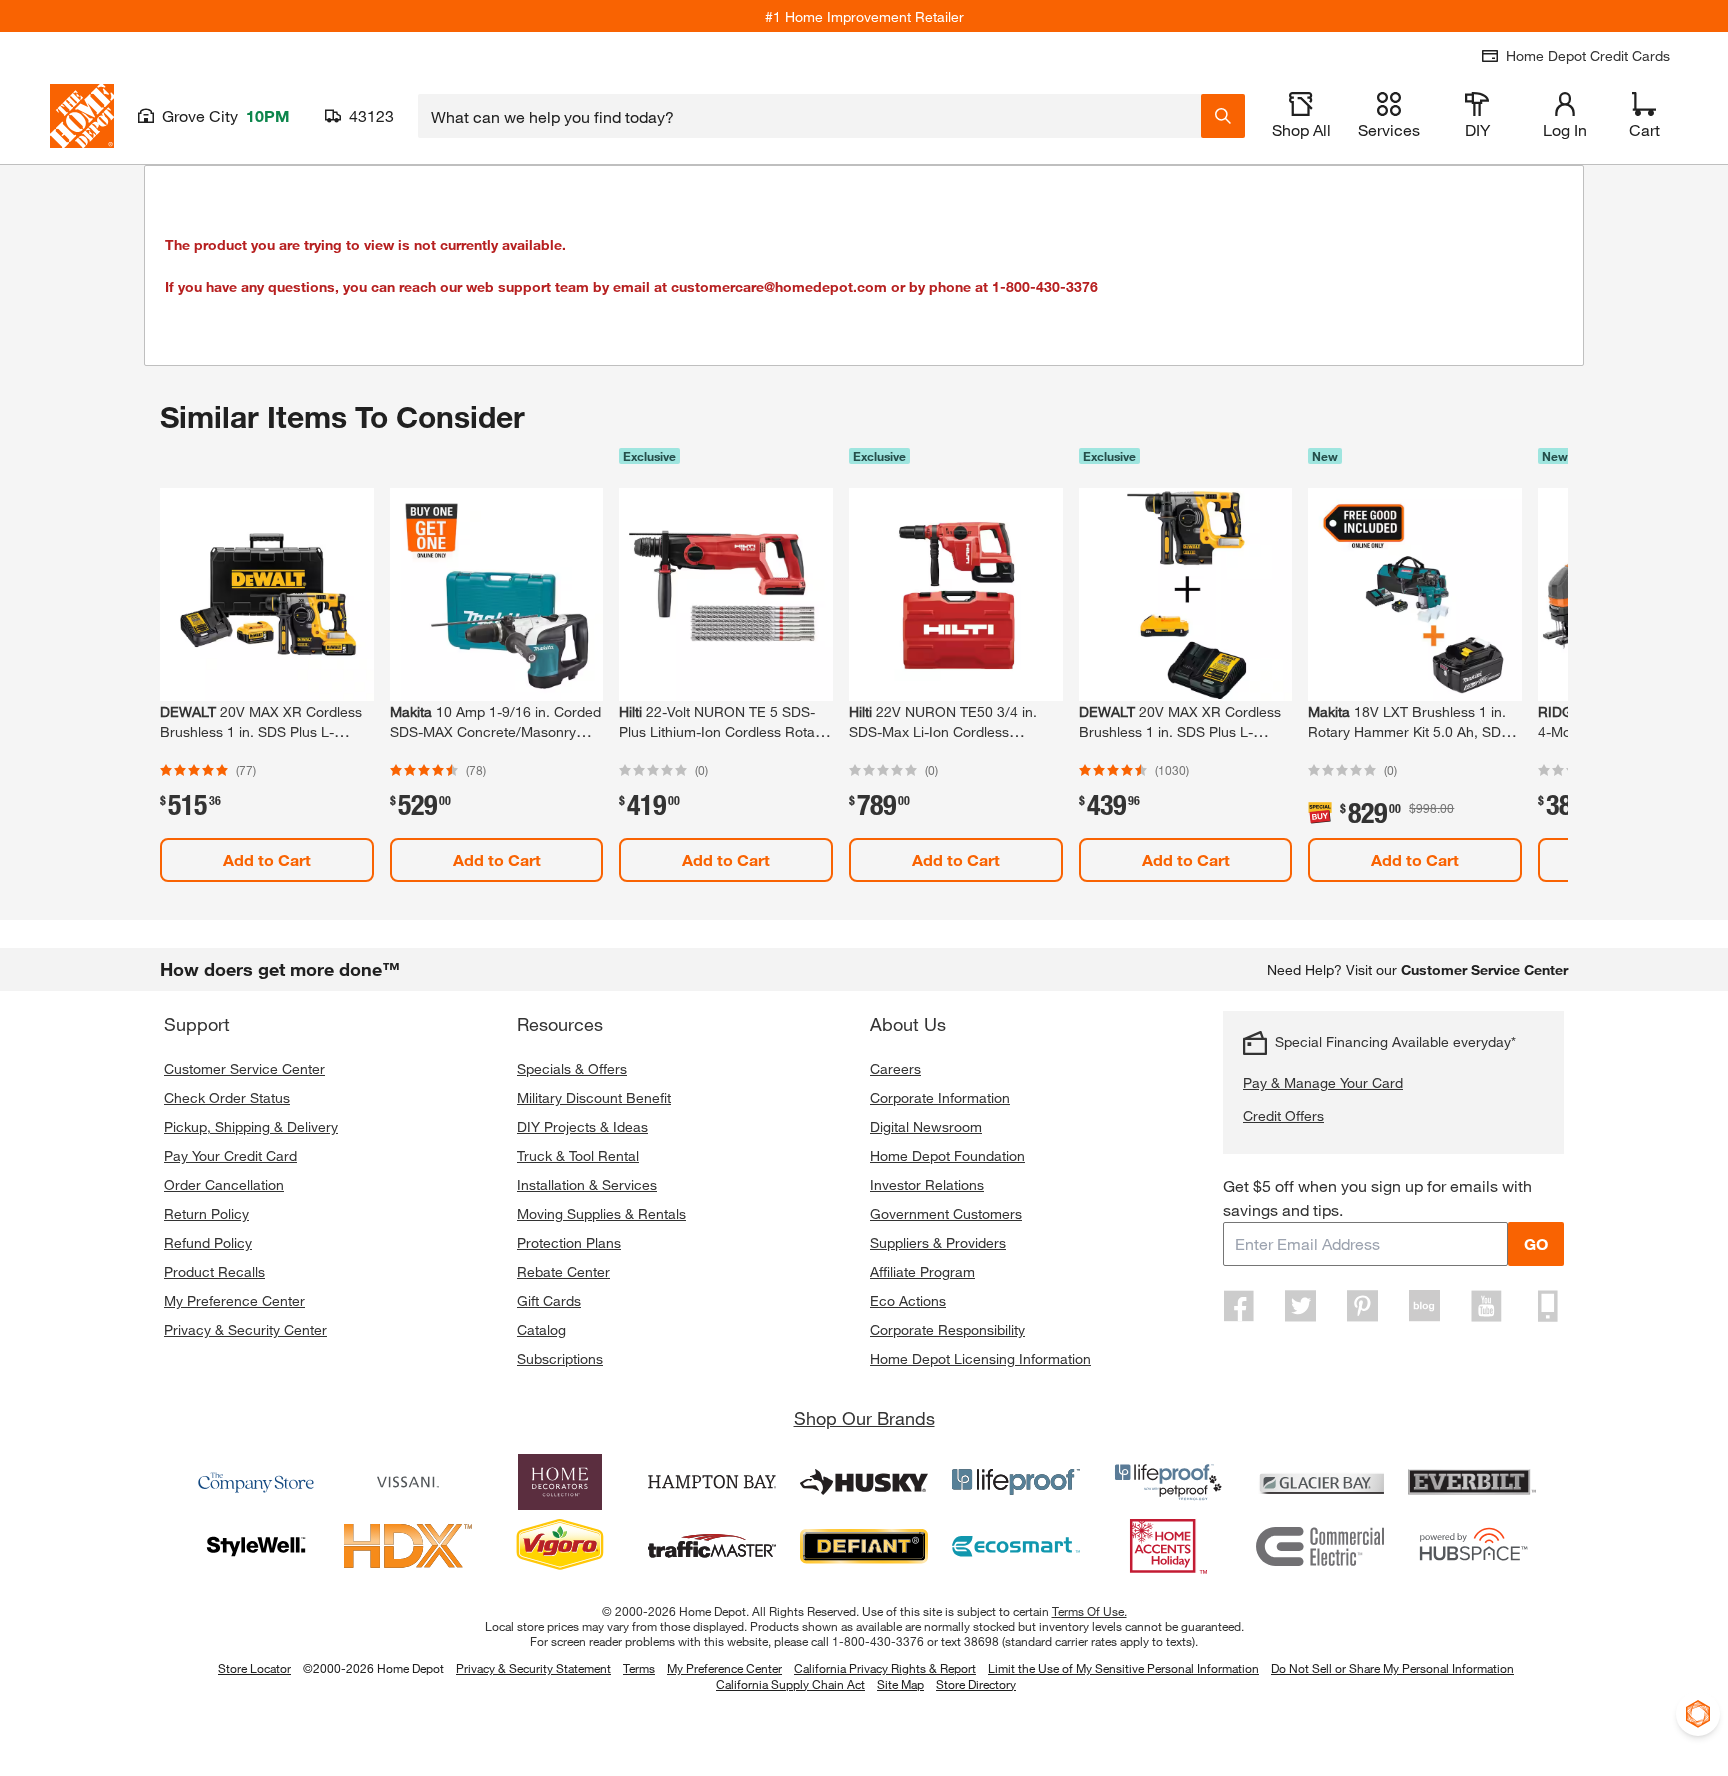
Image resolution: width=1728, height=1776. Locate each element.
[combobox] (809, 116)
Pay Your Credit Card (230, 1155)
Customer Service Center (244, 1068)
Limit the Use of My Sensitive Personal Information (1123, 1668)
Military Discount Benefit (594, 1097)
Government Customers (946, 1213)
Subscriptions (560, 1358)
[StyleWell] (256, 1546)
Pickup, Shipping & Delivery (251, 1126)
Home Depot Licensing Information (980, 1358)
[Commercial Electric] (1320, 1546)
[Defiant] (864, 1546)
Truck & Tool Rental (578, 1155)
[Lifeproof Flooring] (1016, 1482)
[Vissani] (408, 1482)
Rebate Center (563, 1271)
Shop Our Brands (864, 1418)
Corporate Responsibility (947, 1329)
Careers (895, 1068)
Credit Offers (1283, 1115)
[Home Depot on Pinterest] (1363, 1306)
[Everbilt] (1472, 1482)
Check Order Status (227, 1097)
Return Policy (206, 1213)
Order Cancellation (224, 1184)
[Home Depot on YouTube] (1486, 1306)
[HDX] (408, 1546)
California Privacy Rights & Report (885, 1668)
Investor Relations (927, 1184)
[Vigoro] (560, 1546)
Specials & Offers (572, 1068)
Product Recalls (214, 1271)
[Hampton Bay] (712, 1482)
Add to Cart (267, 859)
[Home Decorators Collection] (560, 1482)
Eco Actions (908, 1300)
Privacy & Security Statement (533, 1668)
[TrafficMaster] (712, 1546)
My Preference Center (234, 1300)
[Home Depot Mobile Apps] (1548, 1306)
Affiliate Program (922, 1271)
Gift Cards (549, 1300)
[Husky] (864, 1482)
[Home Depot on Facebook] (1239, 1306)
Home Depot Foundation (947, 1155)
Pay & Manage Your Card (1323, 1082)
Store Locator (254, 1668)
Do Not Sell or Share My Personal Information (1392, 1668)
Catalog (541, 1329)
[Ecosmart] (1016, 1546)
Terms (639, 1668)
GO (1536, 1243)
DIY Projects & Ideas (582, 1126)
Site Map (900, 1685)
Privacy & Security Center (245, 1329)
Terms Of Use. (1089, 1611)
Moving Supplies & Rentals (601, 1213)
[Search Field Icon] (1223, 116)
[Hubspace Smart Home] (1472, 1546)
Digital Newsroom (926, 1126)
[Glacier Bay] (1320, 1482)
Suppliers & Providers (938, 1242)
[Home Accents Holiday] (1168, 1546)
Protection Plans (569, 1242)
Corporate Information (940, 1097)
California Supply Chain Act (790, 1684)
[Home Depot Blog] (1424, 1306)
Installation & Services (587, 1184)
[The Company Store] (256, 1482)
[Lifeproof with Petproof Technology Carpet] (1168, 1482)
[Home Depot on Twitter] (1301, 1306)
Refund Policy (208, 1242)
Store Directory (976, 1685)
